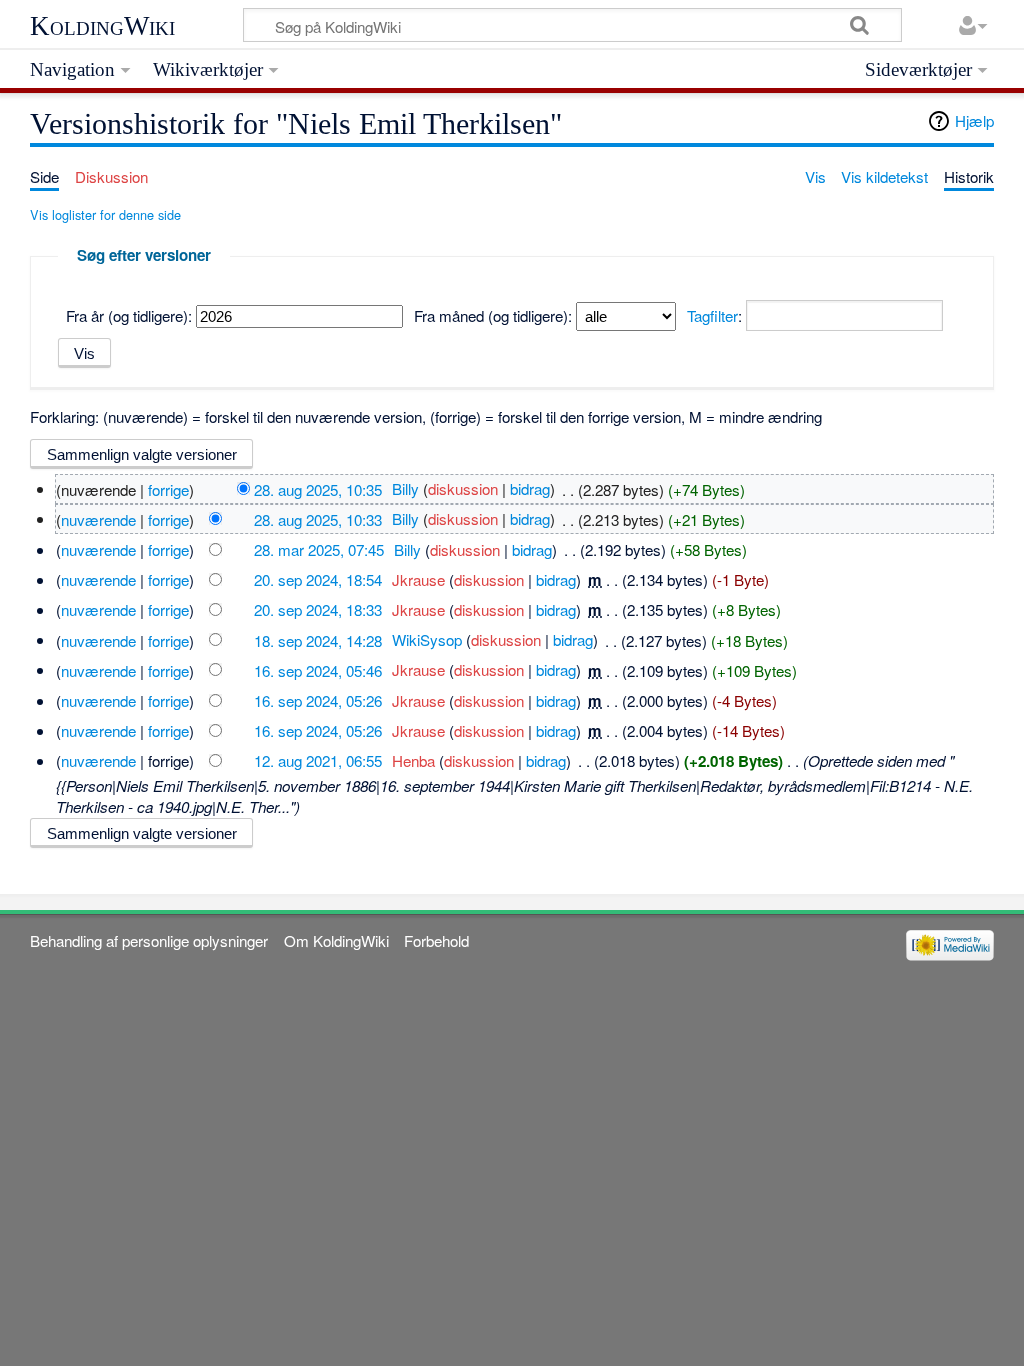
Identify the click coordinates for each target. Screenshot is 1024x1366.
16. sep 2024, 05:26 (318, 700)
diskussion (463, 488)
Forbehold (436, 940)
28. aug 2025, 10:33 (318, 518)
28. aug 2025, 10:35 (318, 488)
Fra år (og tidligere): (129, 315)
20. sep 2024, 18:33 (318, 609)
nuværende (98, 518)
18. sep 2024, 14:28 (318, 639)
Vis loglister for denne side (105, 214)
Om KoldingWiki (336, 940)
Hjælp (974, 120)
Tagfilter (712, 315)
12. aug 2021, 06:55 (318, 760)
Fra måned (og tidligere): (493, 315)
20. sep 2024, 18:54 (318, 579)
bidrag (530, 488)
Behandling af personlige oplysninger (149, 940)
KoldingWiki (102, 26)
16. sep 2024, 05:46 (318, 669)
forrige (168, 488)
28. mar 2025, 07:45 (319, 549)
